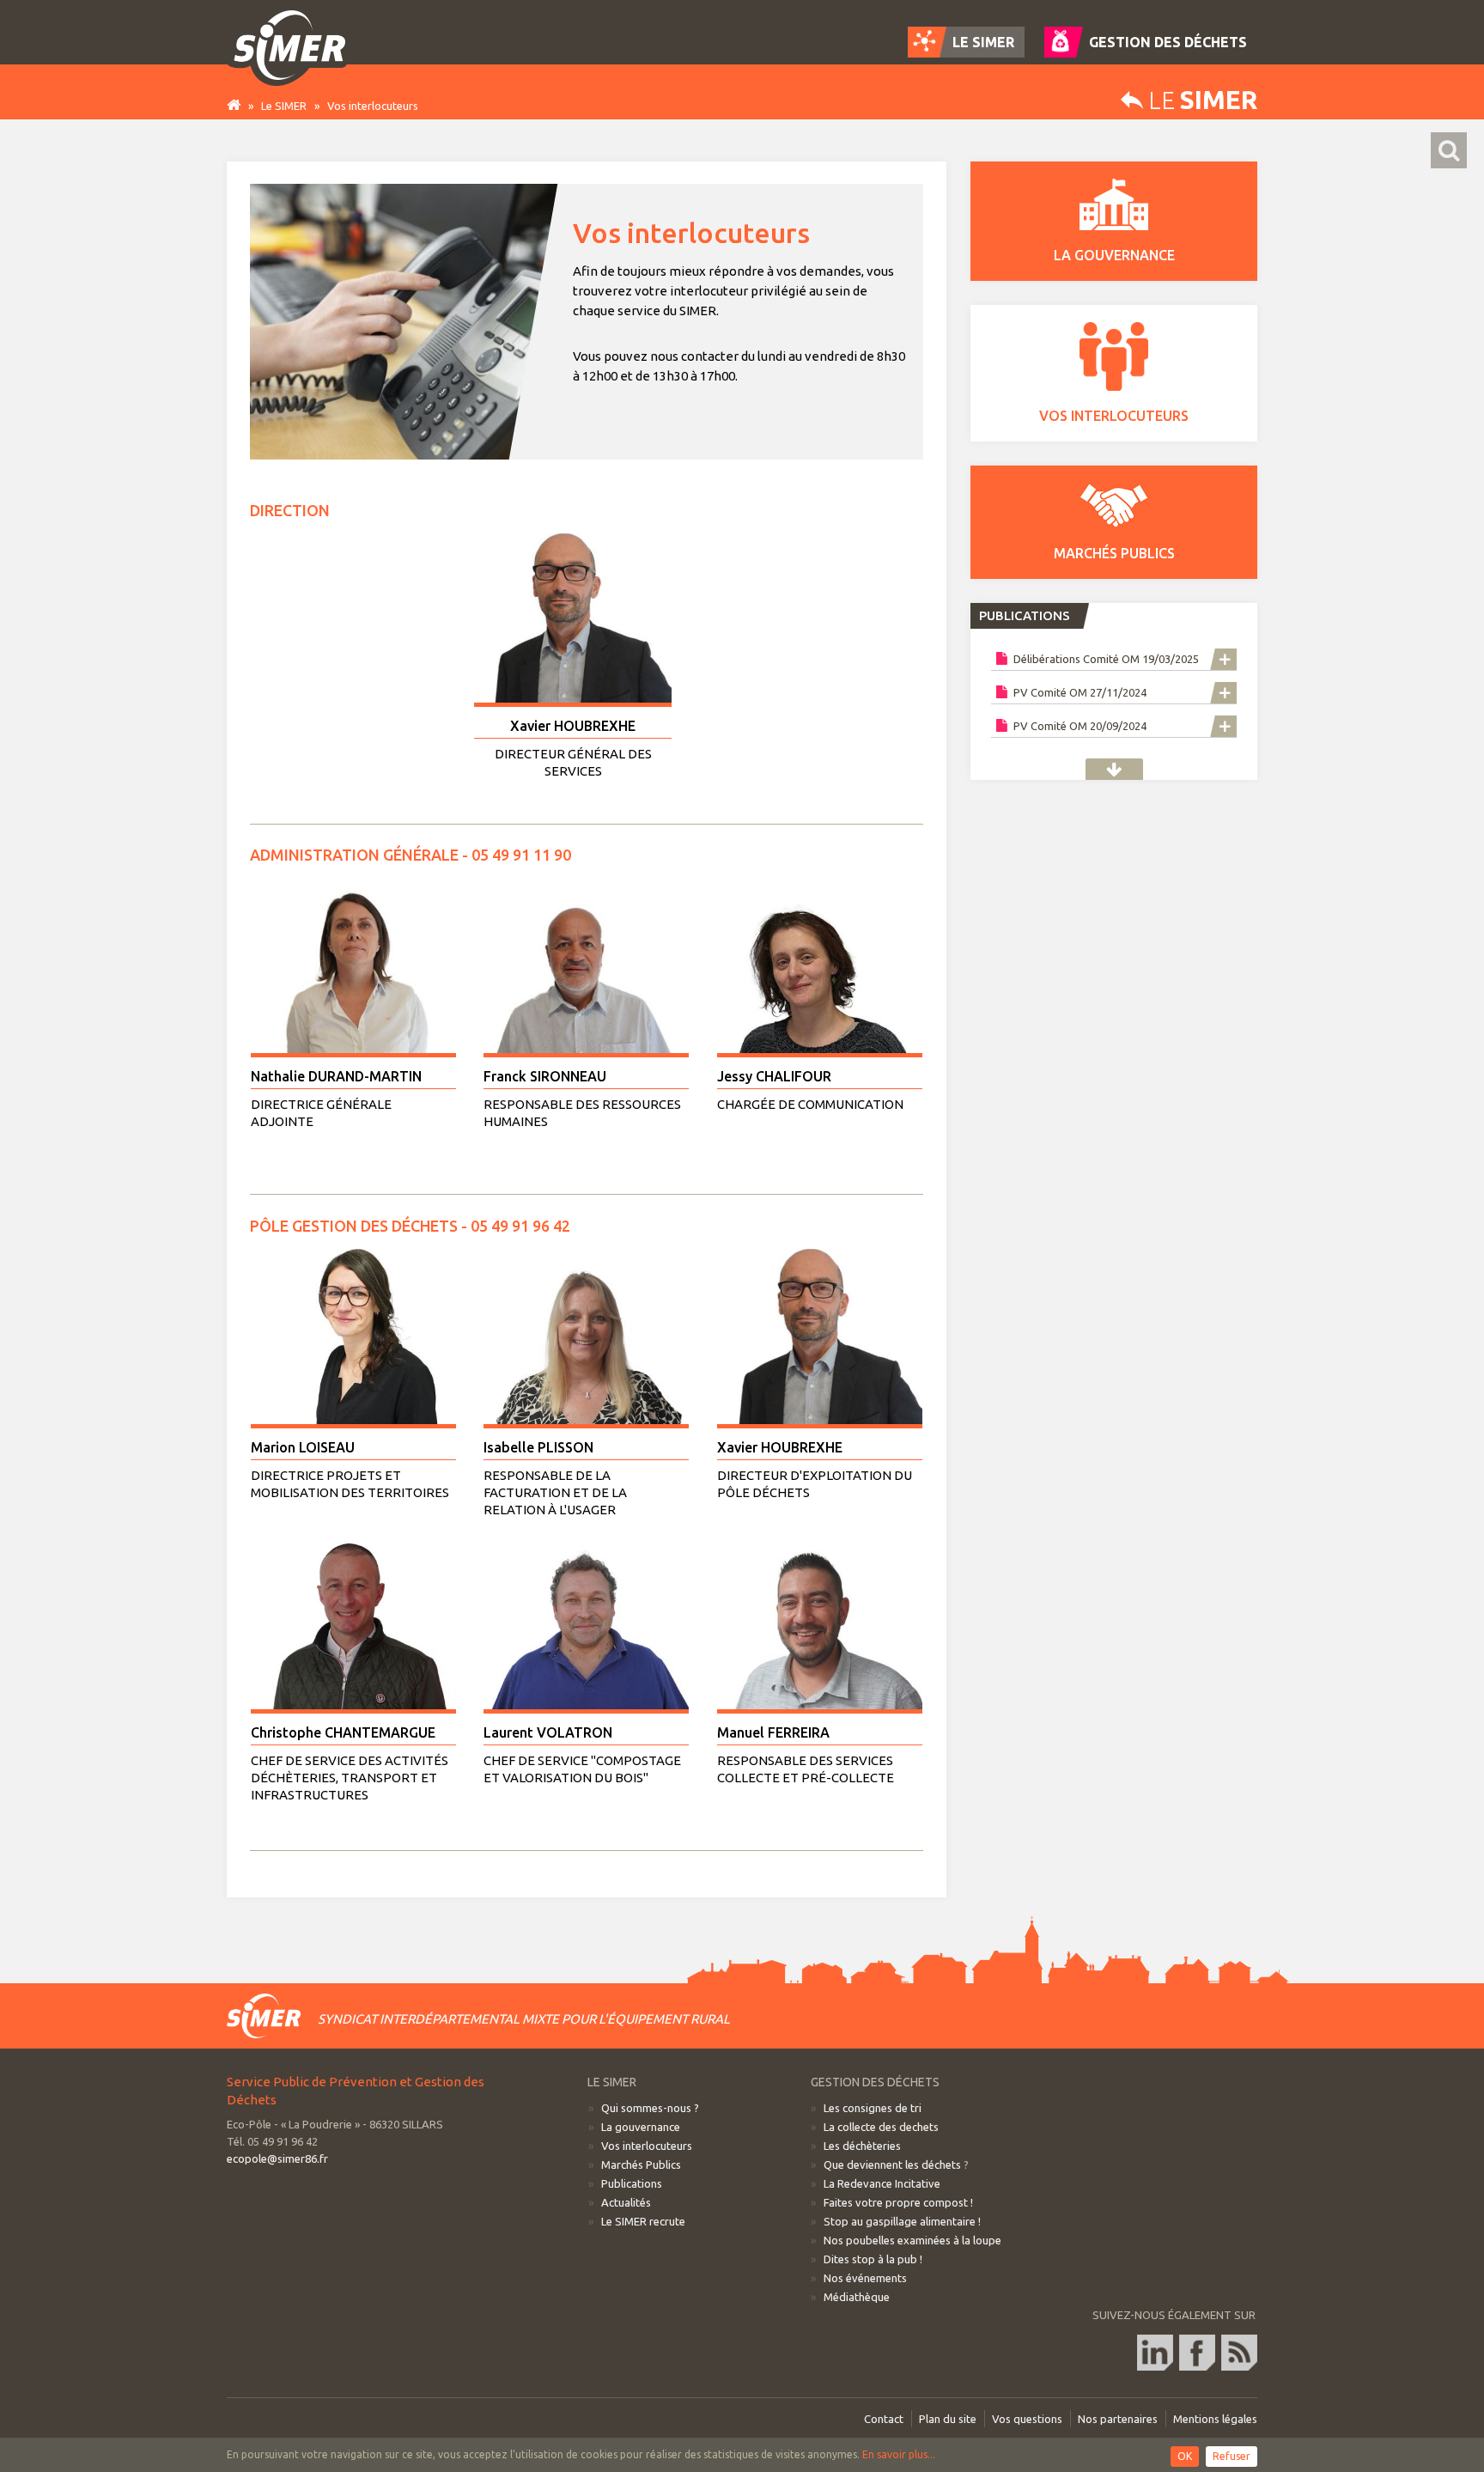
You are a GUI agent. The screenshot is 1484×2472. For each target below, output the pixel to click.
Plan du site (948, 2419)
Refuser (1232, 2456)
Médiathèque (857, 2297)
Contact (884, 2419)
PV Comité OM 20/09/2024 (1079, 726)
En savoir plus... (899, 2454)
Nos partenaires (1118, 2419)
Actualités (626, 2202)
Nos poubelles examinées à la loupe (912, 2240)
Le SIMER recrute (643, 2221)
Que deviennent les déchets (892, 2165)
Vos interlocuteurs (647, 2146)
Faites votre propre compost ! (898, 2202)
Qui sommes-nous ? (650, 2108)
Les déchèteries (862, 2146)
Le (1200, 100)
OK (1185, 2456)
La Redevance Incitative (882, 2183)
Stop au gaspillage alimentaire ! (902, 2221)
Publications (1114, 769)
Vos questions (1027, 2419)
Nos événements (865, 2278)
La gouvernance (641, 2127)
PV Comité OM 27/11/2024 (1079, 692)
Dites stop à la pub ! (873, 2259)
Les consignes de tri (873, 2108)
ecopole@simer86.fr (277, 2158)
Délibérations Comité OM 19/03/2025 (1105, 659)
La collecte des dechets (881, 2127)
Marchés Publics (641, 2165)
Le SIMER (284, 106)
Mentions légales (1215, 2419)
